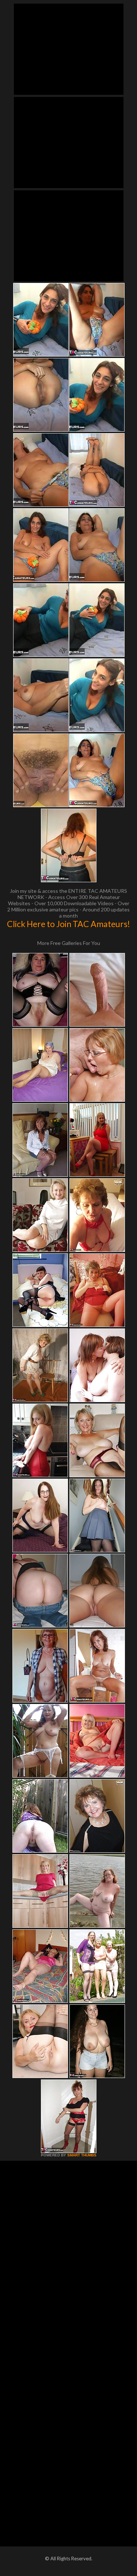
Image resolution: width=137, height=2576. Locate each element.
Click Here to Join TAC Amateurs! (68, 924)
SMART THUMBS (82, 2155)
